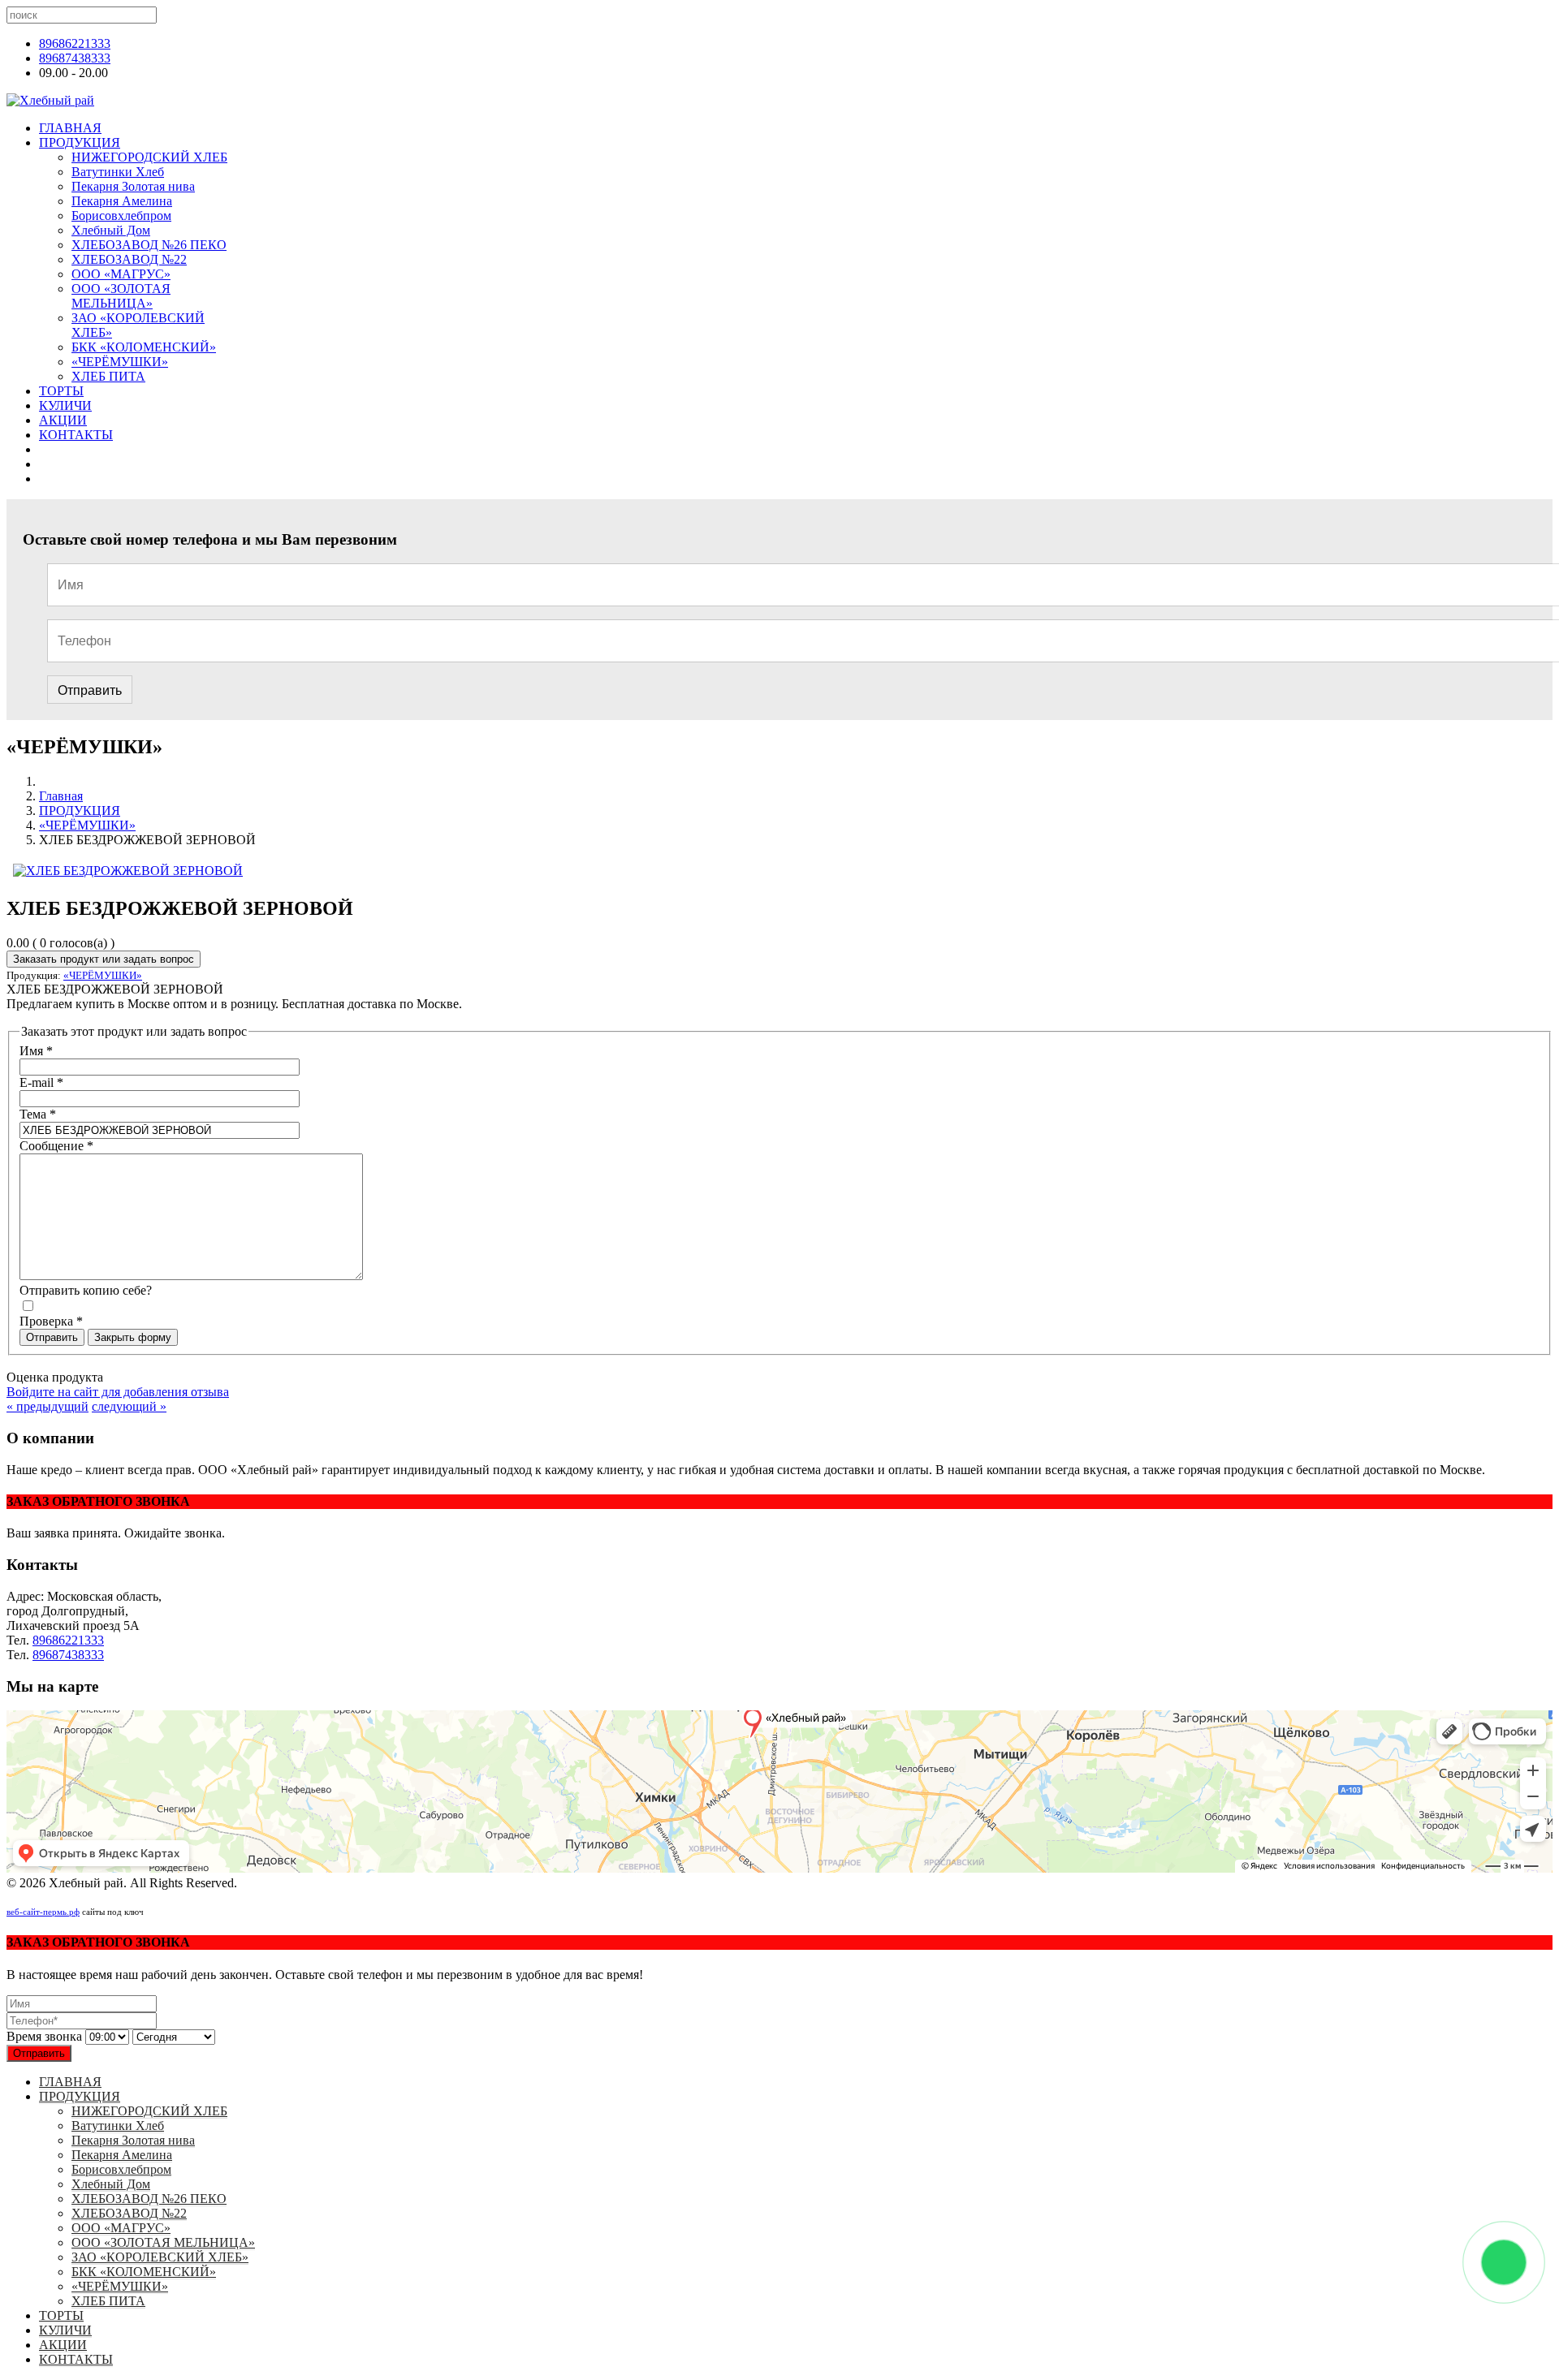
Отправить (90, 690)
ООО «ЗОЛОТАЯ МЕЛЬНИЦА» (121, 296)
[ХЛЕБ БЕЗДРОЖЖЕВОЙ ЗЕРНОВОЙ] (128, 871)
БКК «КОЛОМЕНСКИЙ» (144, 347)
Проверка (51, 1321)
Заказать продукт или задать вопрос (104, 959)
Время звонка (44, 2036)
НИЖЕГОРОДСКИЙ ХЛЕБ (149, 157)
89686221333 (75, 43)
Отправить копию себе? (86, 1290)
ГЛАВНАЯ (70, 128)
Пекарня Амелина (122, 201)
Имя (36, 1051)
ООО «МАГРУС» (121, 274)
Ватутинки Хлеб (118, 172)
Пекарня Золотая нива (133, 186)
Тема (38, 1114)
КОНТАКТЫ (76, 435)
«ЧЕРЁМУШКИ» (120, 362)
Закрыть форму (133, 1337)
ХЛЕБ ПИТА (108, 376)
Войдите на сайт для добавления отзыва (118, 1392)
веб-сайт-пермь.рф (43, 1912)
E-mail (41, 1082)
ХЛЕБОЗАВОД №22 (129, 259)
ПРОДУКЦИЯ (80, 142)
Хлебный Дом (111, 230)
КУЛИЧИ (65, 405)
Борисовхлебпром (121, 216)
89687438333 (75, 58)
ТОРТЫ (61, 391)
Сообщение (56, 1146)
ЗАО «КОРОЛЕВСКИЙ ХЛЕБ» (160, 2257)
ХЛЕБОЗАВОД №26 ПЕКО (149, 245)
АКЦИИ (63, 420)
